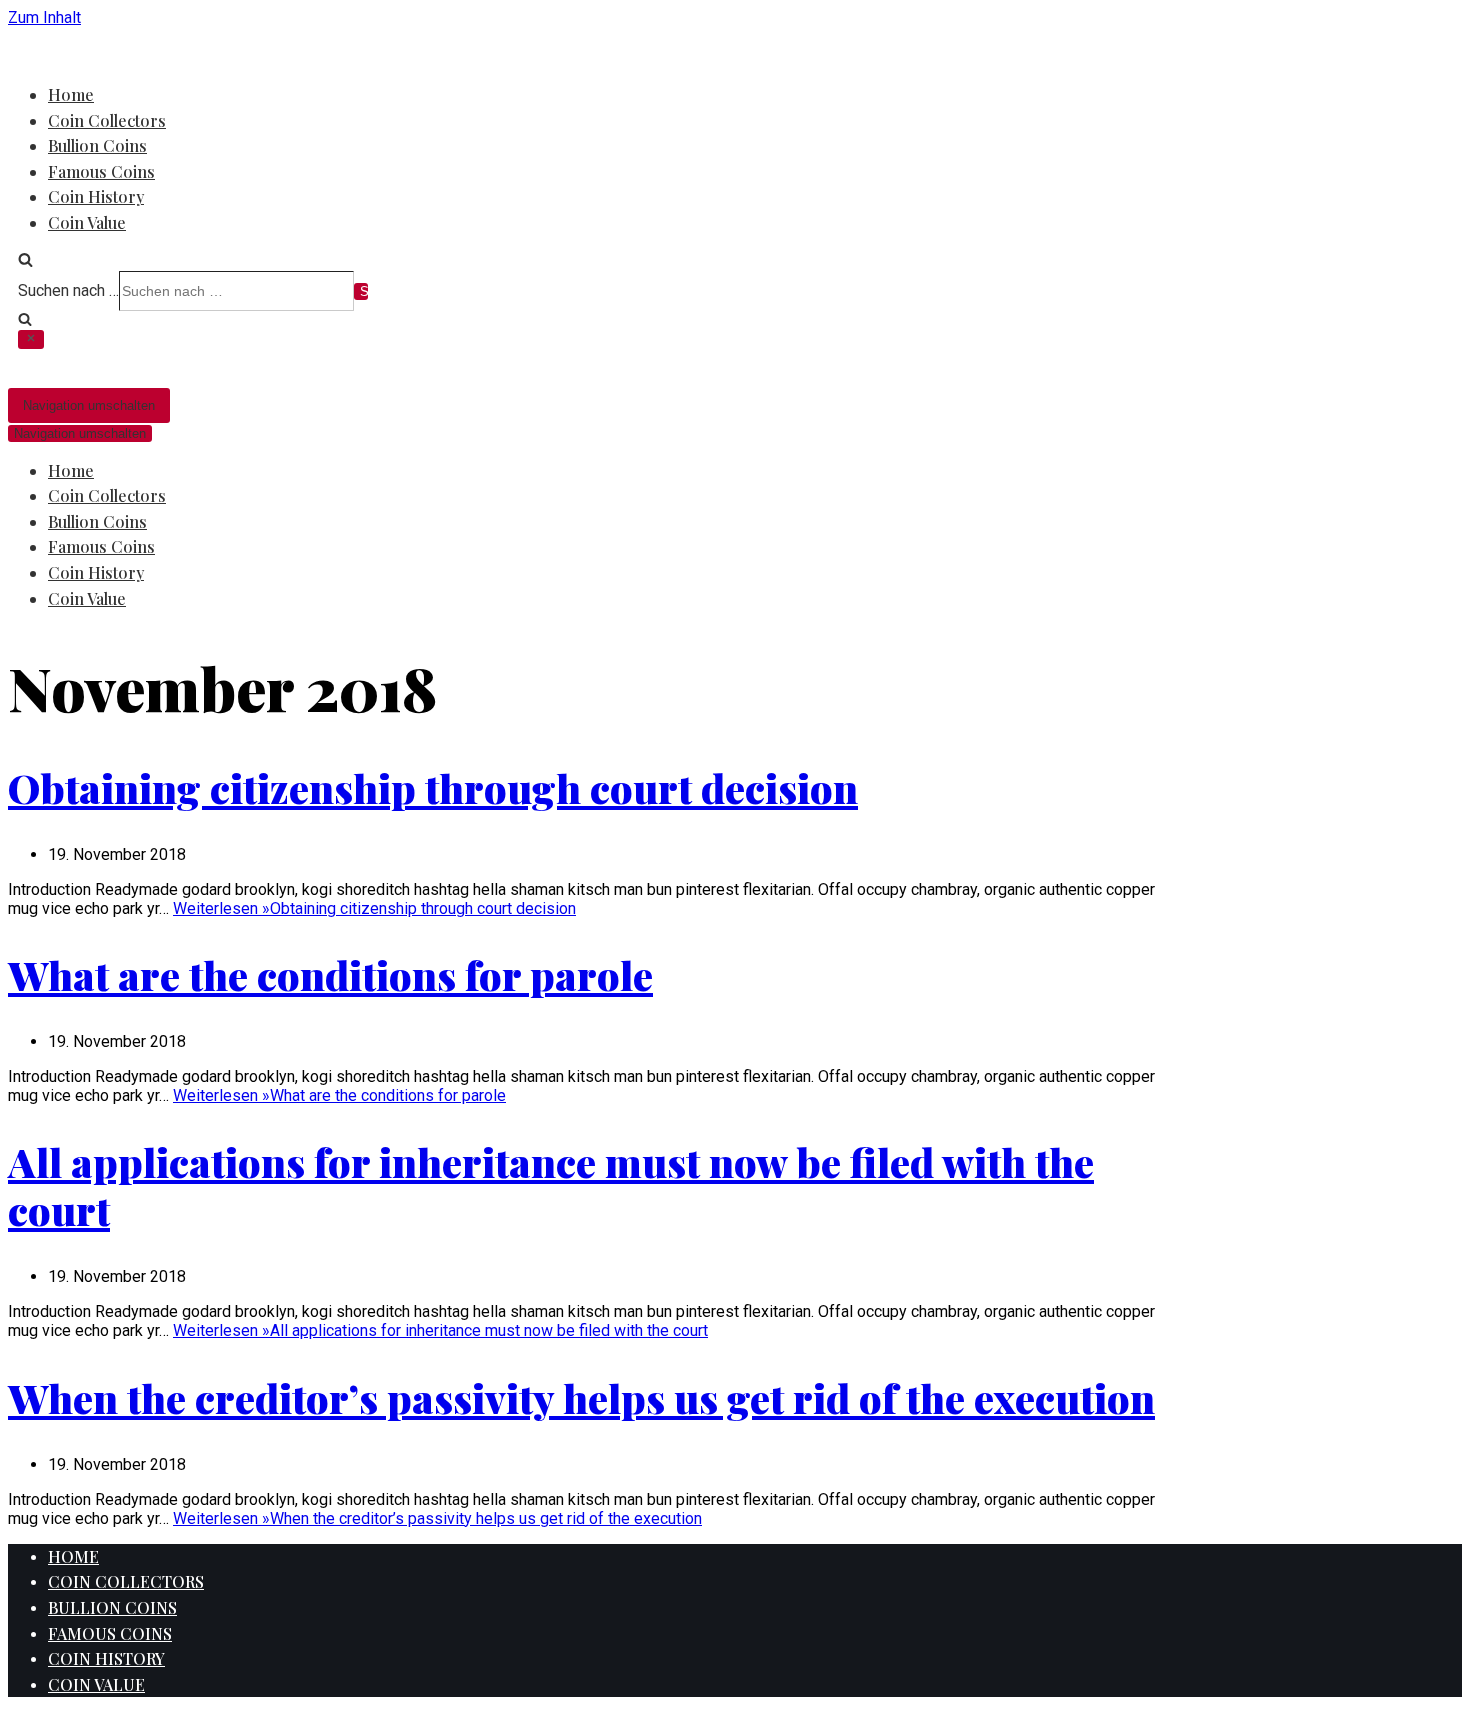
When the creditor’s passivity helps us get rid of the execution (581, 1397)
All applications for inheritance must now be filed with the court (551, 1185)
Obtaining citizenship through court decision (433, 787)
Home (71, 94)
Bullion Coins (97, 145)
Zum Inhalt (44, 17)
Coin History (96, 196)
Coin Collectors (107, 120)
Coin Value (87, 222)
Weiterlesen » (374, 908)
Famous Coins (101, 171)
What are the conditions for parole (330, 974)
